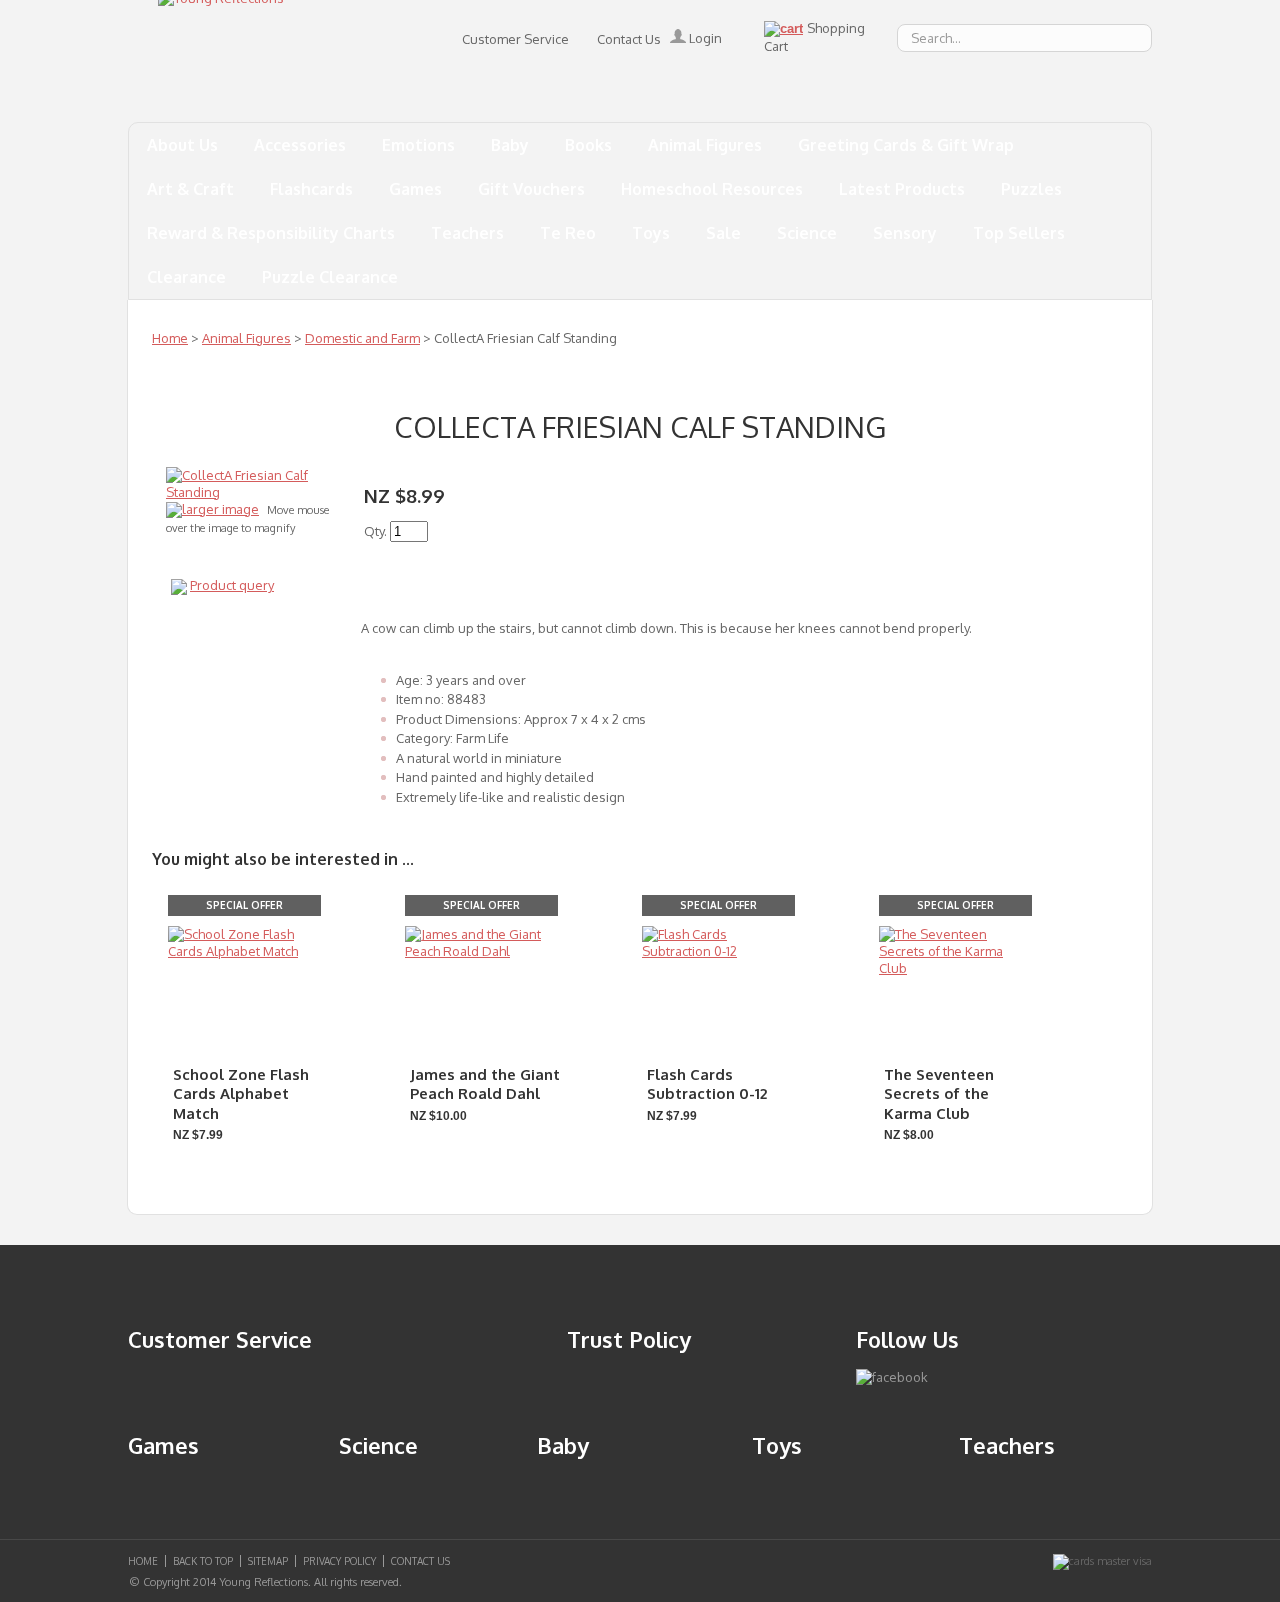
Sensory (905, 233)
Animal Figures (705, 145)
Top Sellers (1019, 233)
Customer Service (515, 39)
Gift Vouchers (531, 189)
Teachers (467, 233)
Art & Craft (190, 189)
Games (415, 189)
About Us (182, 145)
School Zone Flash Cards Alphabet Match (241, 1094)
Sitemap (268, 1561)
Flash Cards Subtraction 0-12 (707, 1084)
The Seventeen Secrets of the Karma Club (939, 1094)
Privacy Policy (339, 1561)
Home (170, 338)
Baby (510, 145)
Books (588, 145)
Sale (723, 233)
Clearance (186, 277)
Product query (232, 585)
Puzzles (1031, 189)
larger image (220, 509)
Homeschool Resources (712, 189)
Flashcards (311, 189)
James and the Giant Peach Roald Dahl (485, 1084)
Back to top (203, 1561)
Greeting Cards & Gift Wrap (906, 145)
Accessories (300, 145)
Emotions (418, 145)
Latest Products (902, 189)
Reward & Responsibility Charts (271, 233)
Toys (651, 233)
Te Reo (568, 233)
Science (807, 233)
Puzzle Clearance (330, 277)
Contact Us (629, 39)
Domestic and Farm (362, 338)
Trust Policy (629, 1339)
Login (704, 38)
